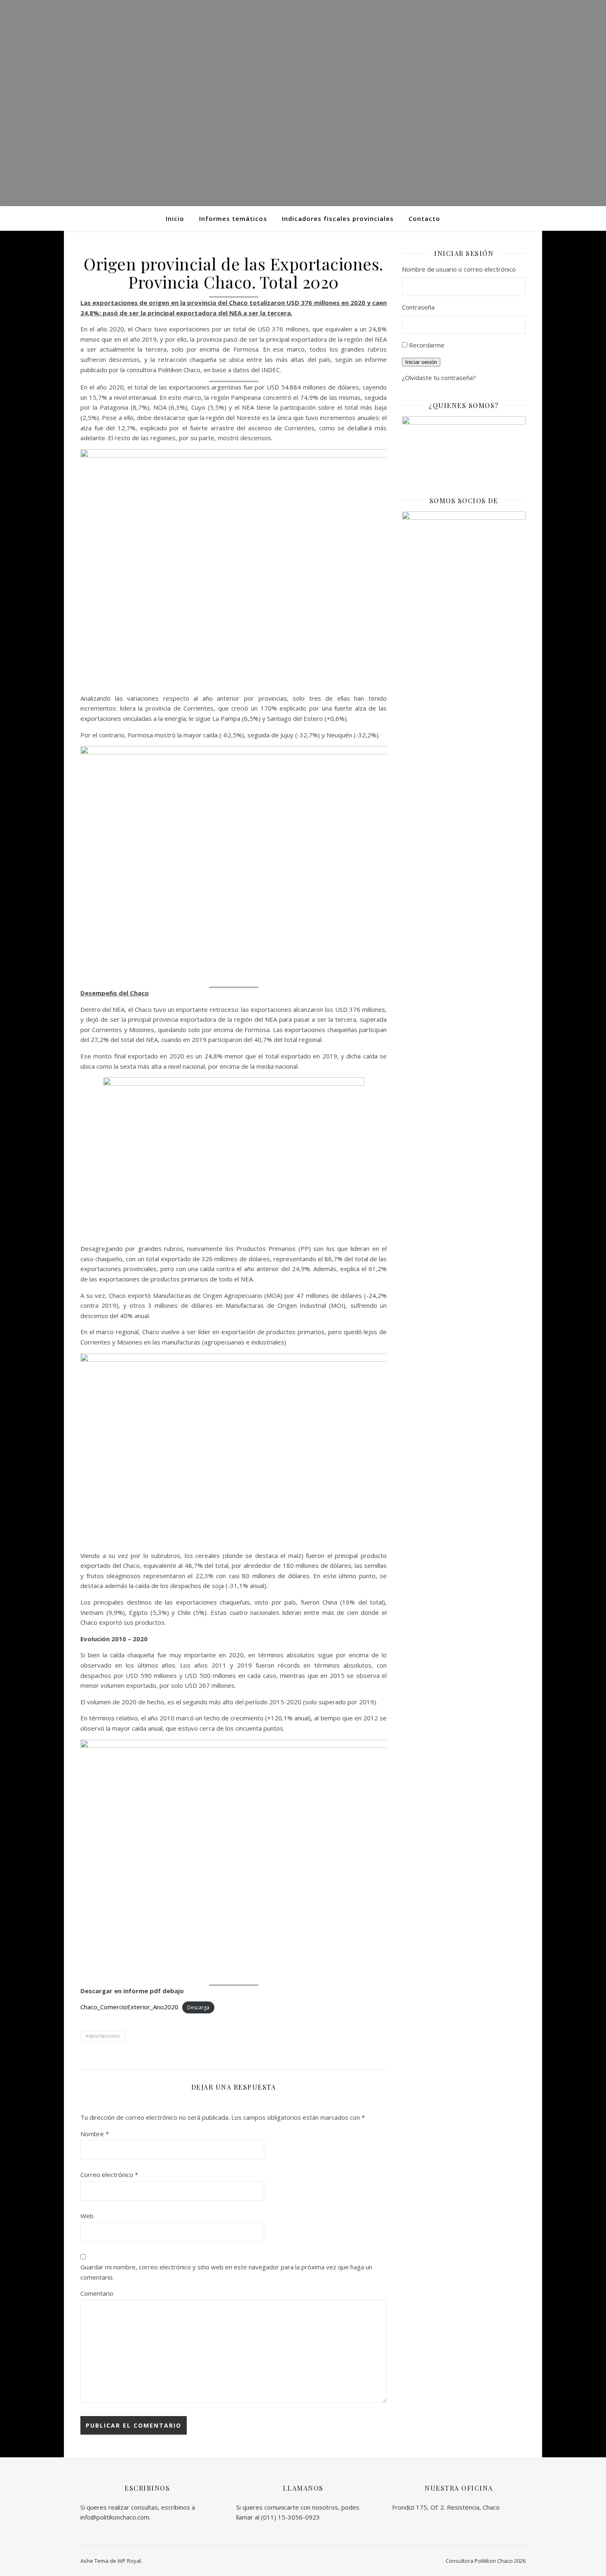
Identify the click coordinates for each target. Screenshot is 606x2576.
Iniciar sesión (421, 362)
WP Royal (129, 2561)
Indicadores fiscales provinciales (338, 218)
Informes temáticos (233, 218)
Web (87, 2216)
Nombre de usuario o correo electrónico (459, 269)
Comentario (97, 2293)
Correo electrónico (109, 2175)
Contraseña (418, 307)
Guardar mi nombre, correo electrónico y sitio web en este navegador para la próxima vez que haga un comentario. (226, 2272)
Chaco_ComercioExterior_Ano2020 (129, 2007)
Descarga (198, 2007)
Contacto (424, 218)
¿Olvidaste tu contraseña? (439, 378)
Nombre (95, 2134)
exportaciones (103, 2036)
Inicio (175, 218)
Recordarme (427, 345)
